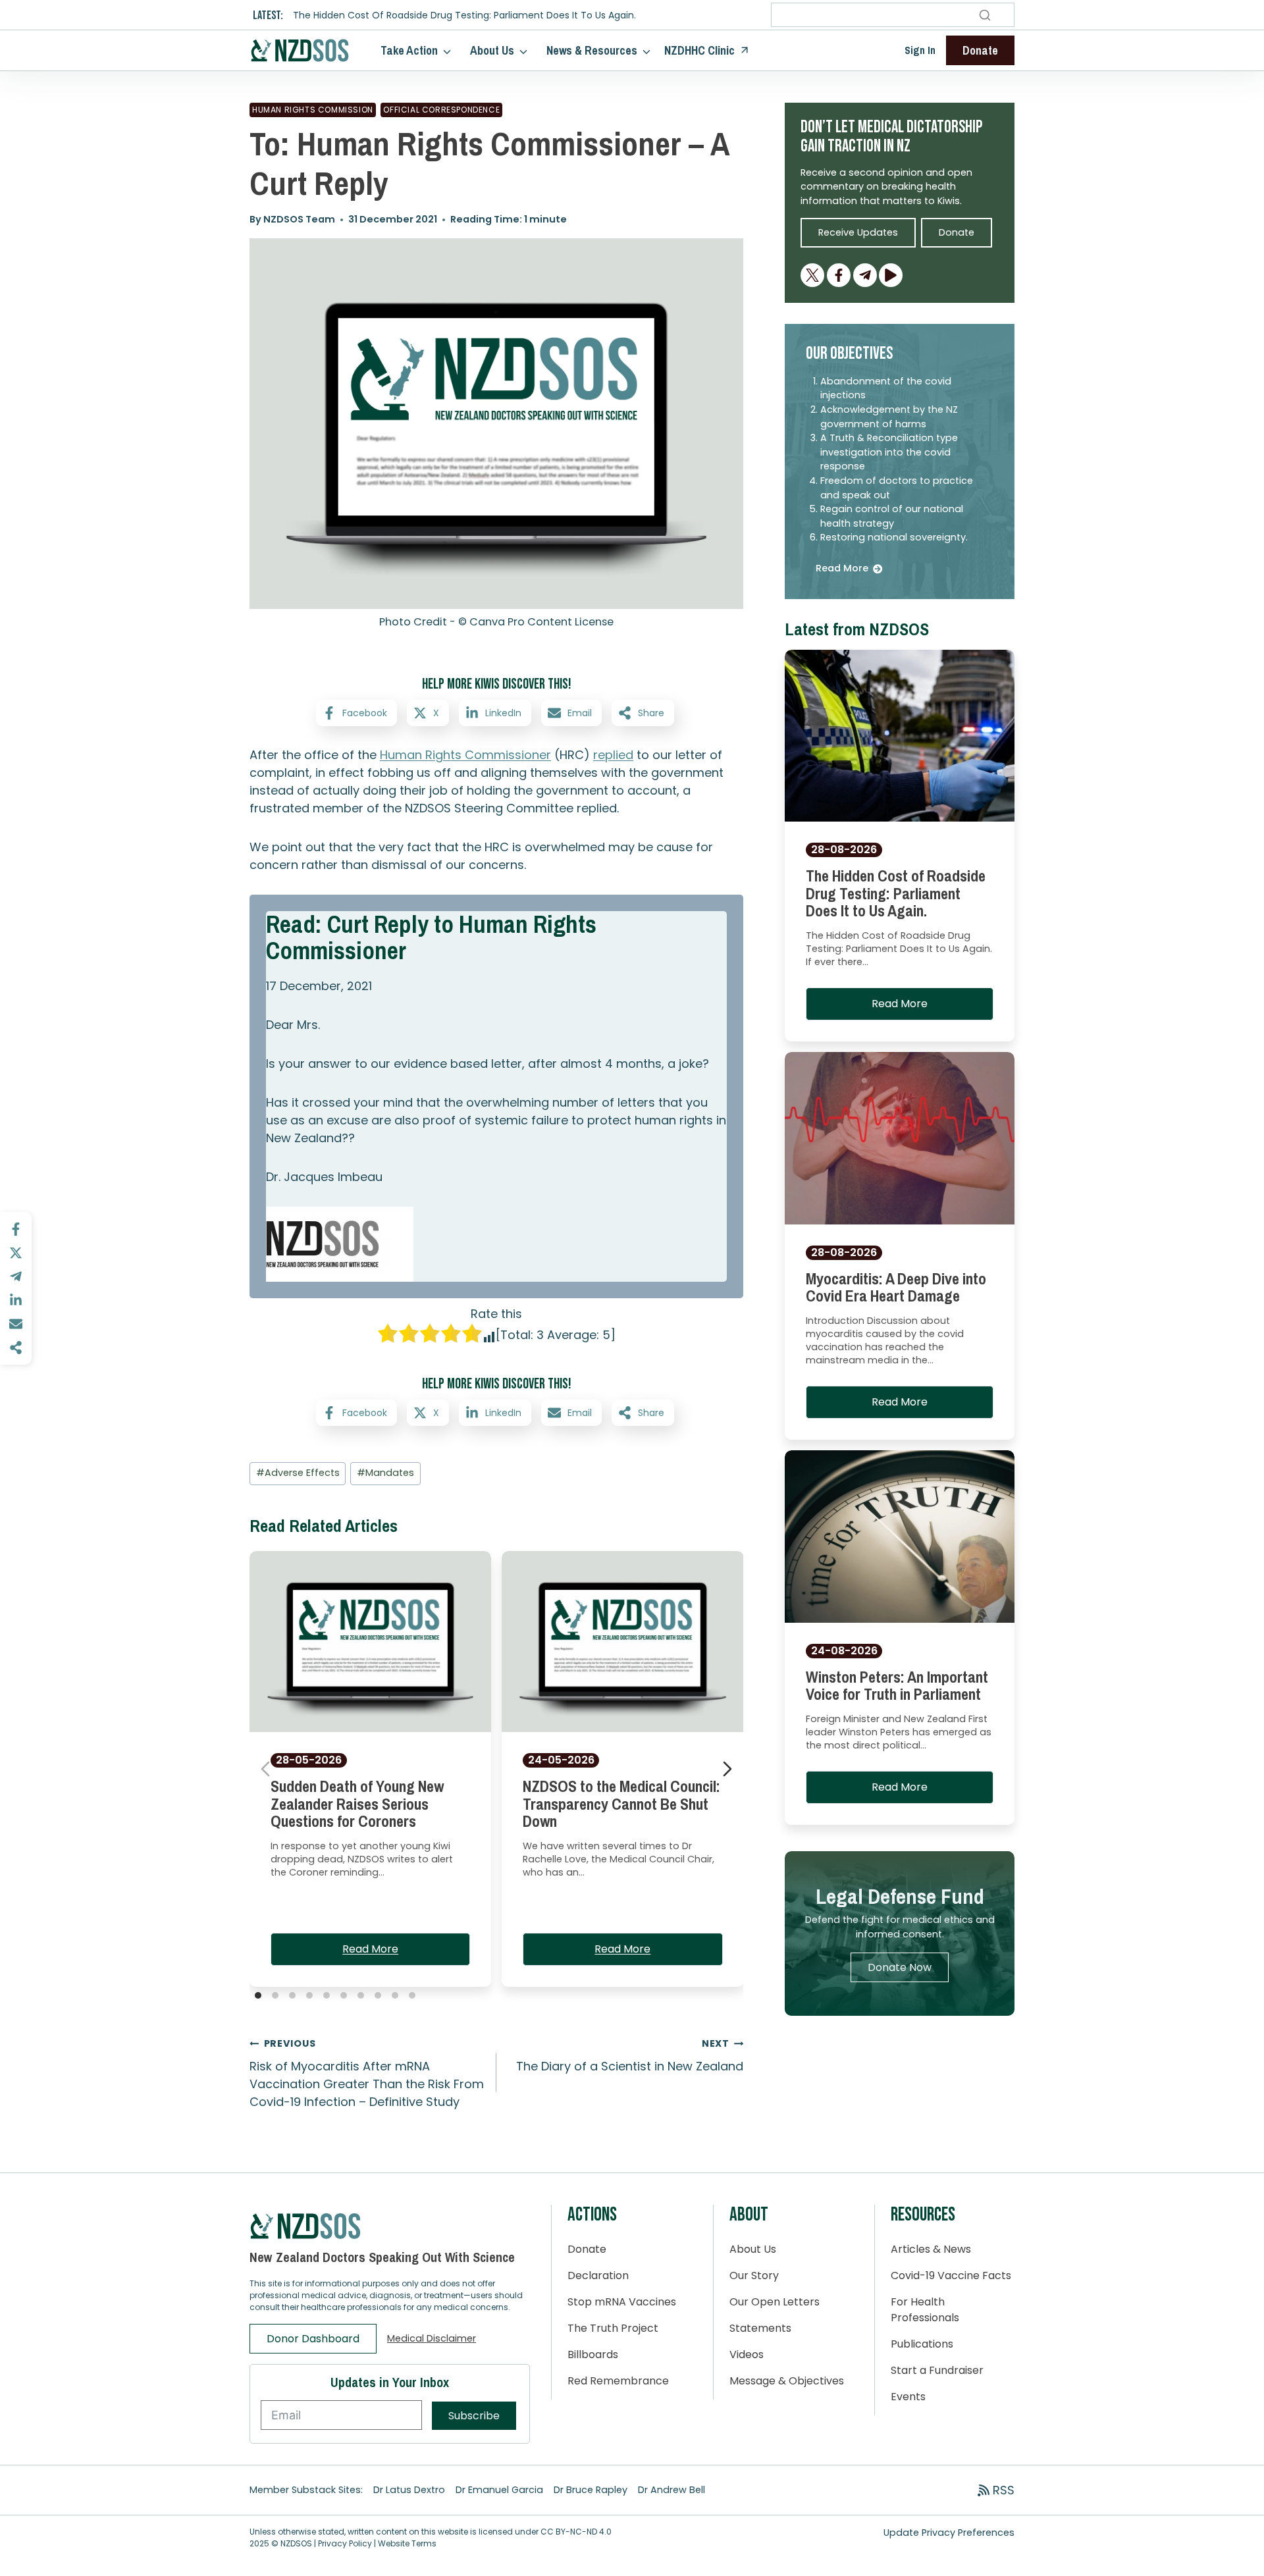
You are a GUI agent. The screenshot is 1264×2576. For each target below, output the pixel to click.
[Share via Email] (16, 1324)
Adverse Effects (298, 1473)
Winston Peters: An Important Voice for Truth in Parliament (897, 1685)
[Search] (985, 15)
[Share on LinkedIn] (16, 1300)
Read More (370, 1949)
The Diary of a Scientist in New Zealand (630, 2056)
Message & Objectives (787, 2381)
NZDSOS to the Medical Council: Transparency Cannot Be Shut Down (621, 1804)
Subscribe (474, 2416)
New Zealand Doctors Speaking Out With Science (382, 2257)
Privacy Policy (345, 2543)
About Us (753, 2249)
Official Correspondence (441, 110)
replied (613, 755)
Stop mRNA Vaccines (622, 2302)
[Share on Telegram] (16, 1276)
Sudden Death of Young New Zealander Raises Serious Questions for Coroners (357, 1804)
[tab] (258, 1995)
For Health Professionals (925, 2310)
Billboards (593, 2354)
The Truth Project (613, 2328)
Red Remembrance (618, 2381)
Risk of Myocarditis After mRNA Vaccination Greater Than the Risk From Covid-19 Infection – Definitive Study (367, 2073)
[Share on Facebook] (16, 1229)
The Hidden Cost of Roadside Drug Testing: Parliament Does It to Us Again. (464, 15)
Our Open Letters (775, 2302)
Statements (760, 2328)
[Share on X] (16, 1253)
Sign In (920, 50)
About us (492, 50)
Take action (409, 50)
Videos (747, 2354)
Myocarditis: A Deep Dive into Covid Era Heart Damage (896, 1287)
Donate (587, 2249)
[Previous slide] (265, 1769)
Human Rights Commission (313, 110)
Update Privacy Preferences (949, 2533)
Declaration (598, 2275)
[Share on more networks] (16, 1348)
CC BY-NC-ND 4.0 (576, 2532)
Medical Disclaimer (432, 2338)
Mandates (385, 1473)
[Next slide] (727, 1769)
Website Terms (407, 2543)
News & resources (592, 50)
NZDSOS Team (299, 219)
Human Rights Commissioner (465, 755)
